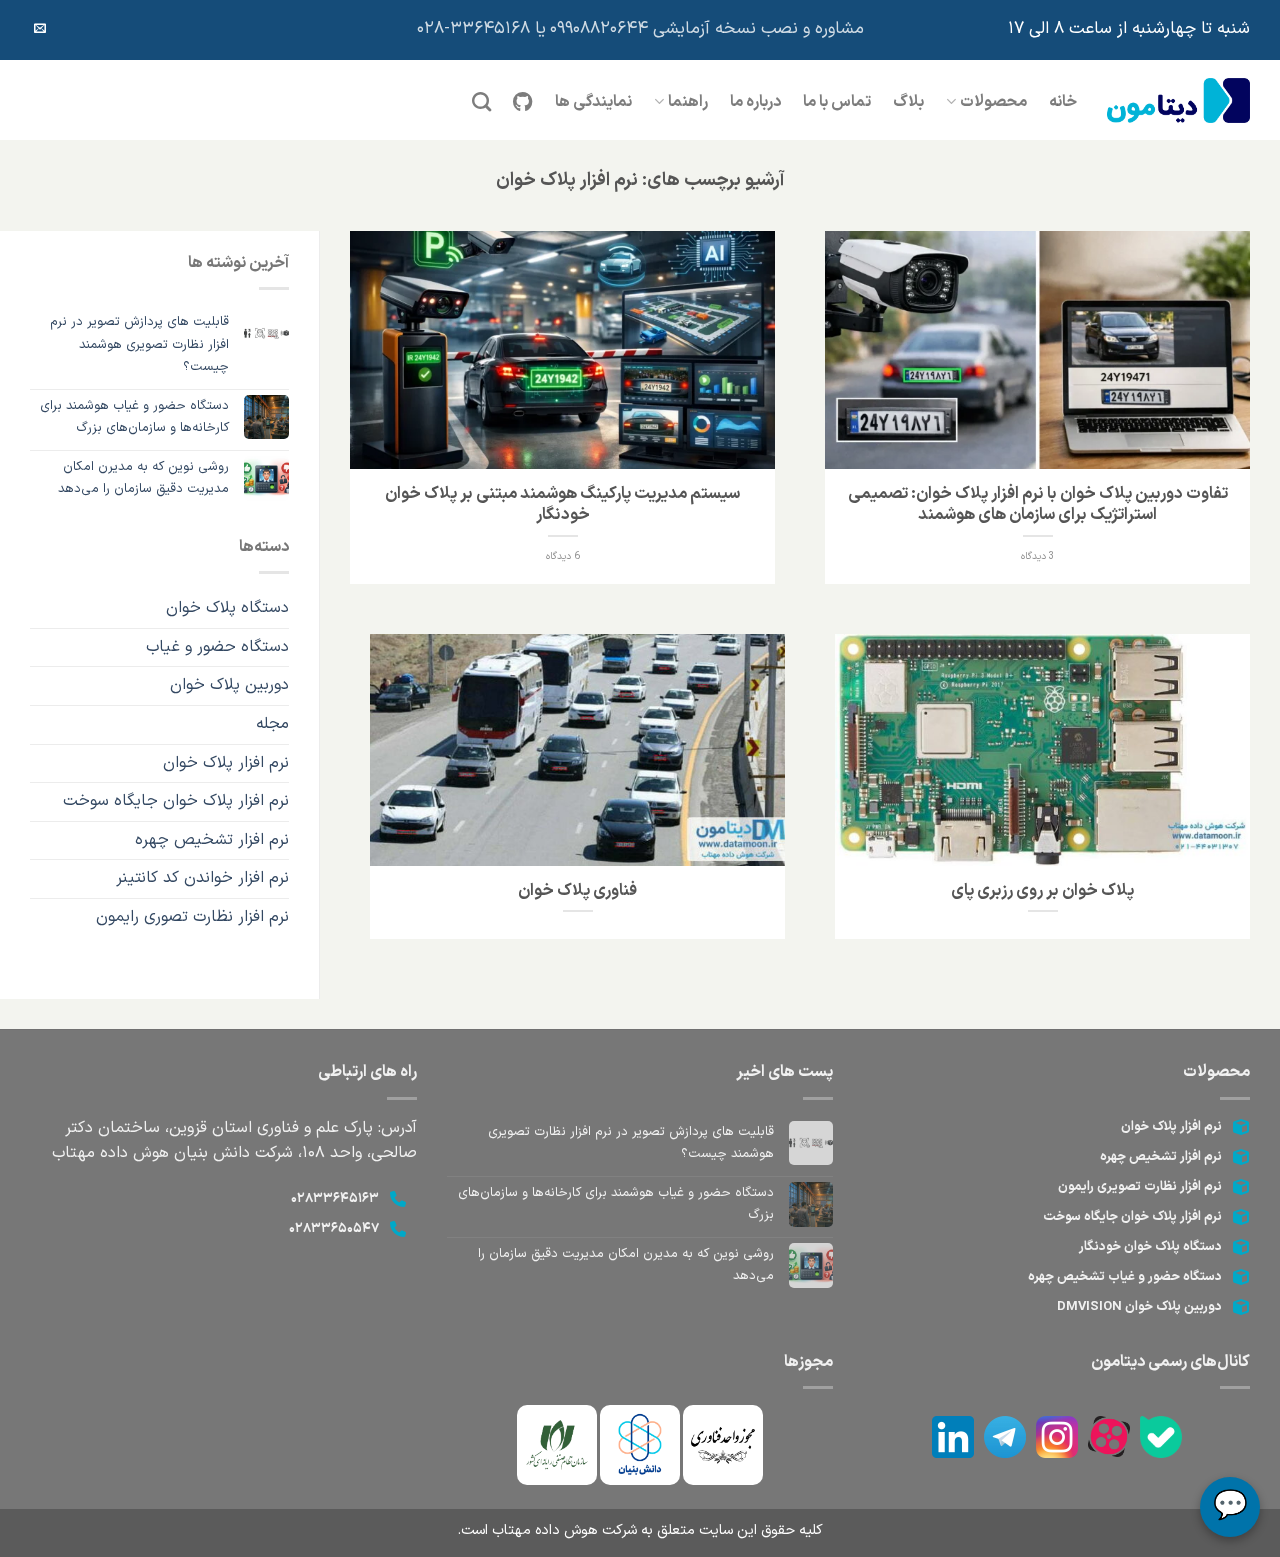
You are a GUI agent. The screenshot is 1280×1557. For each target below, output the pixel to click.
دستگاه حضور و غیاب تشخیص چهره (1125, 1277)
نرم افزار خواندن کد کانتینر (202, 878)
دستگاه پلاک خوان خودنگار (1150, 1247)
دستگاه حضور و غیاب (217, 647)
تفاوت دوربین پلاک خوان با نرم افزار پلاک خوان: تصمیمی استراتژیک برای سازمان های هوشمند (1038, 504)
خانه (1063, 102)
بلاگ (908, 102)
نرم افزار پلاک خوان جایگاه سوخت (176, 801)
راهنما (688, 102)
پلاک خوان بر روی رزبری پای (1042, 891)
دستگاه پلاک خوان (227, 608)
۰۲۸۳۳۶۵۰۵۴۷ (334, 1229)
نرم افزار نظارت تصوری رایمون (192, 917)
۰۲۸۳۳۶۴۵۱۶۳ (335, 1199)
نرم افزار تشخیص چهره (212, 840)
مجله (272, 724)
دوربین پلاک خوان (229, 685)
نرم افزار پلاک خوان (226, 763)
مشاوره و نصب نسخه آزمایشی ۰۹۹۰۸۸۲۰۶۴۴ (707, 29)
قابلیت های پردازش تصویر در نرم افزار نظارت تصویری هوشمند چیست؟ (139, 344)
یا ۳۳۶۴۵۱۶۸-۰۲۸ (481, 29)
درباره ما (755, 102)
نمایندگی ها (593, 102)
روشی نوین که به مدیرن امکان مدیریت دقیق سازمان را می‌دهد (143, 478)
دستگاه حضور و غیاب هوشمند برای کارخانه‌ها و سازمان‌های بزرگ (134, 417)
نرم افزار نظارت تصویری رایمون (1140, 1187)
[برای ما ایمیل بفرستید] (40, 29)
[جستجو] (481, 101)
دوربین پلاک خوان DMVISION (1139, 1307)
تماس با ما (837, 102)
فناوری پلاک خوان (577, 891)
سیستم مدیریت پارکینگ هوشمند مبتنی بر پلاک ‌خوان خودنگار (562, 504)
